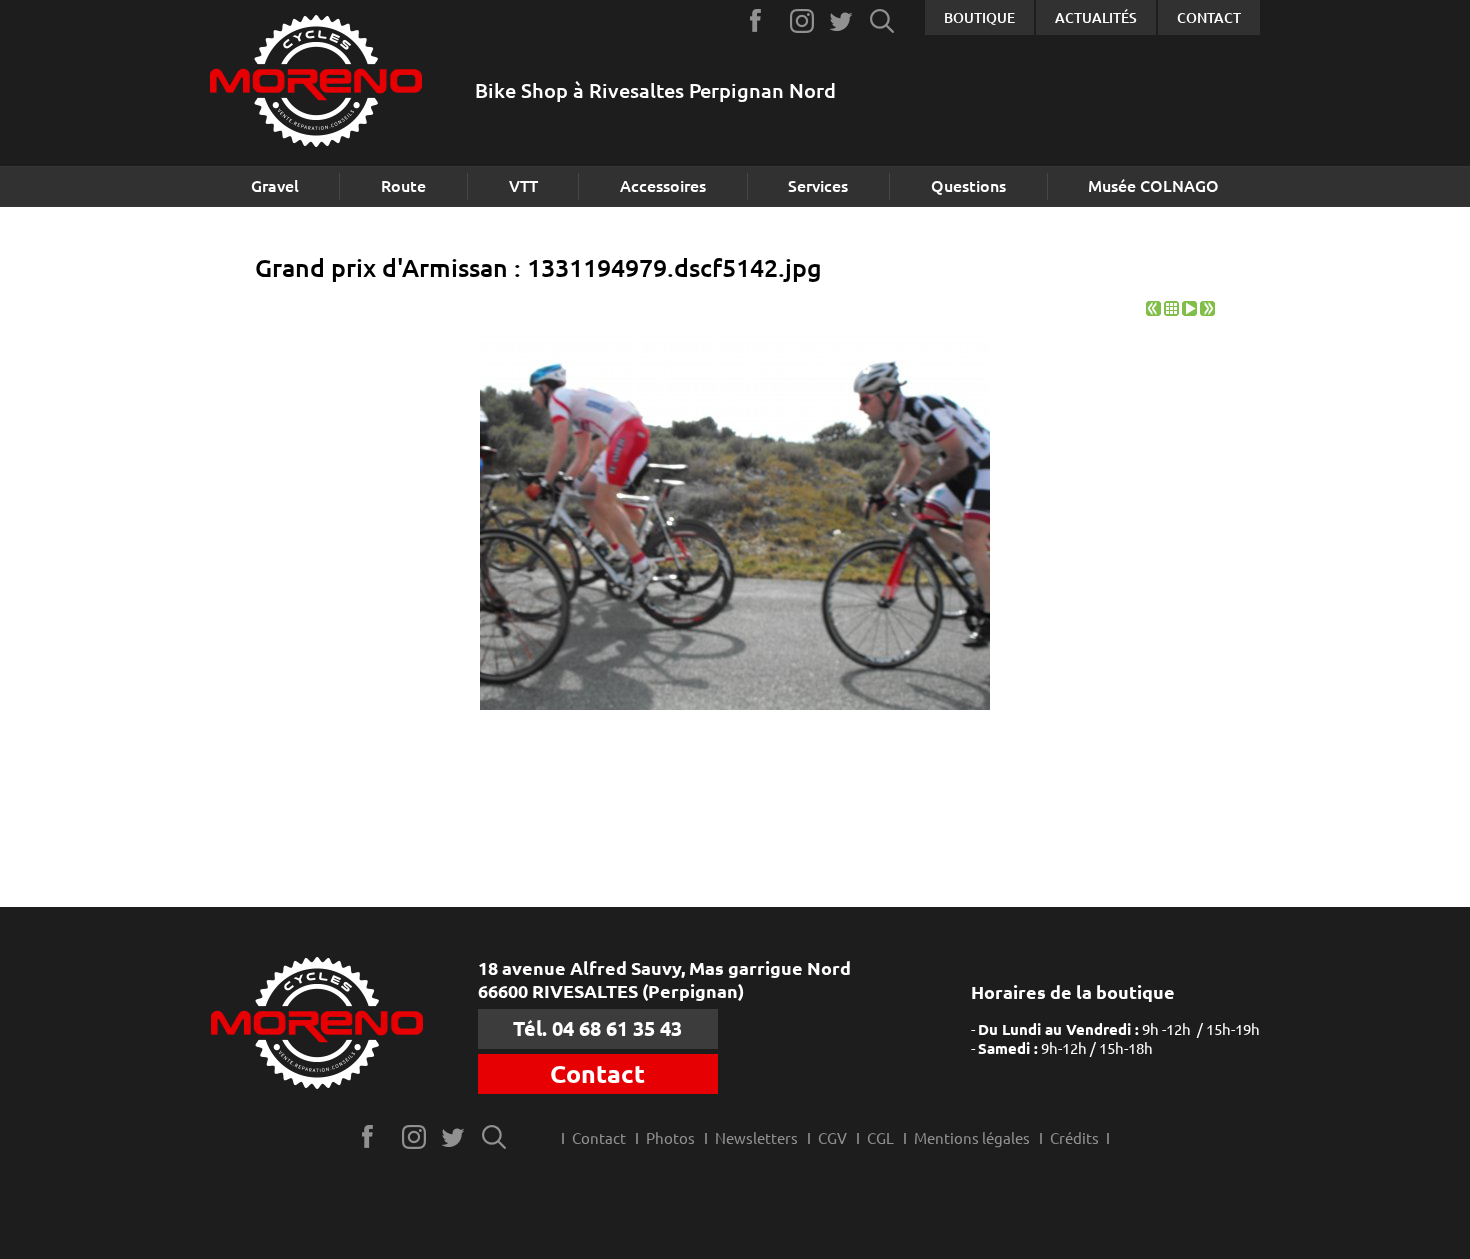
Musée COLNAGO (1153, 186)
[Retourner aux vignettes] (1171, 310)
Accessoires (663, 186)
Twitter (842, 20)
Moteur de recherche (882, 20)
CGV (832, 1138)
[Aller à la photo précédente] (1153, 310)
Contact (1209, 18)
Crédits (1074, 1138)
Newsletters (756, 1138)
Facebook (762, 20)
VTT (523, 186)
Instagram (802, 20)
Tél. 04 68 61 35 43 (597, 1028)
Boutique (979, 18)
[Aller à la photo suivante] (1207, 310)
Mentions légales (972, 1138)
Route (403, 186)
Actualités (1096, 18)
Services (818, 186)
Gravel (275, 186)
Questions (968, 186)
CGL (880, 1138)
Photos (670, 1138)
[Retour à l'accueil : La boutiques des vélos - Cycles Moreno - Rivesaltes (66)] (316, 83)
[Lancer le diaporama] (1189, 310)
